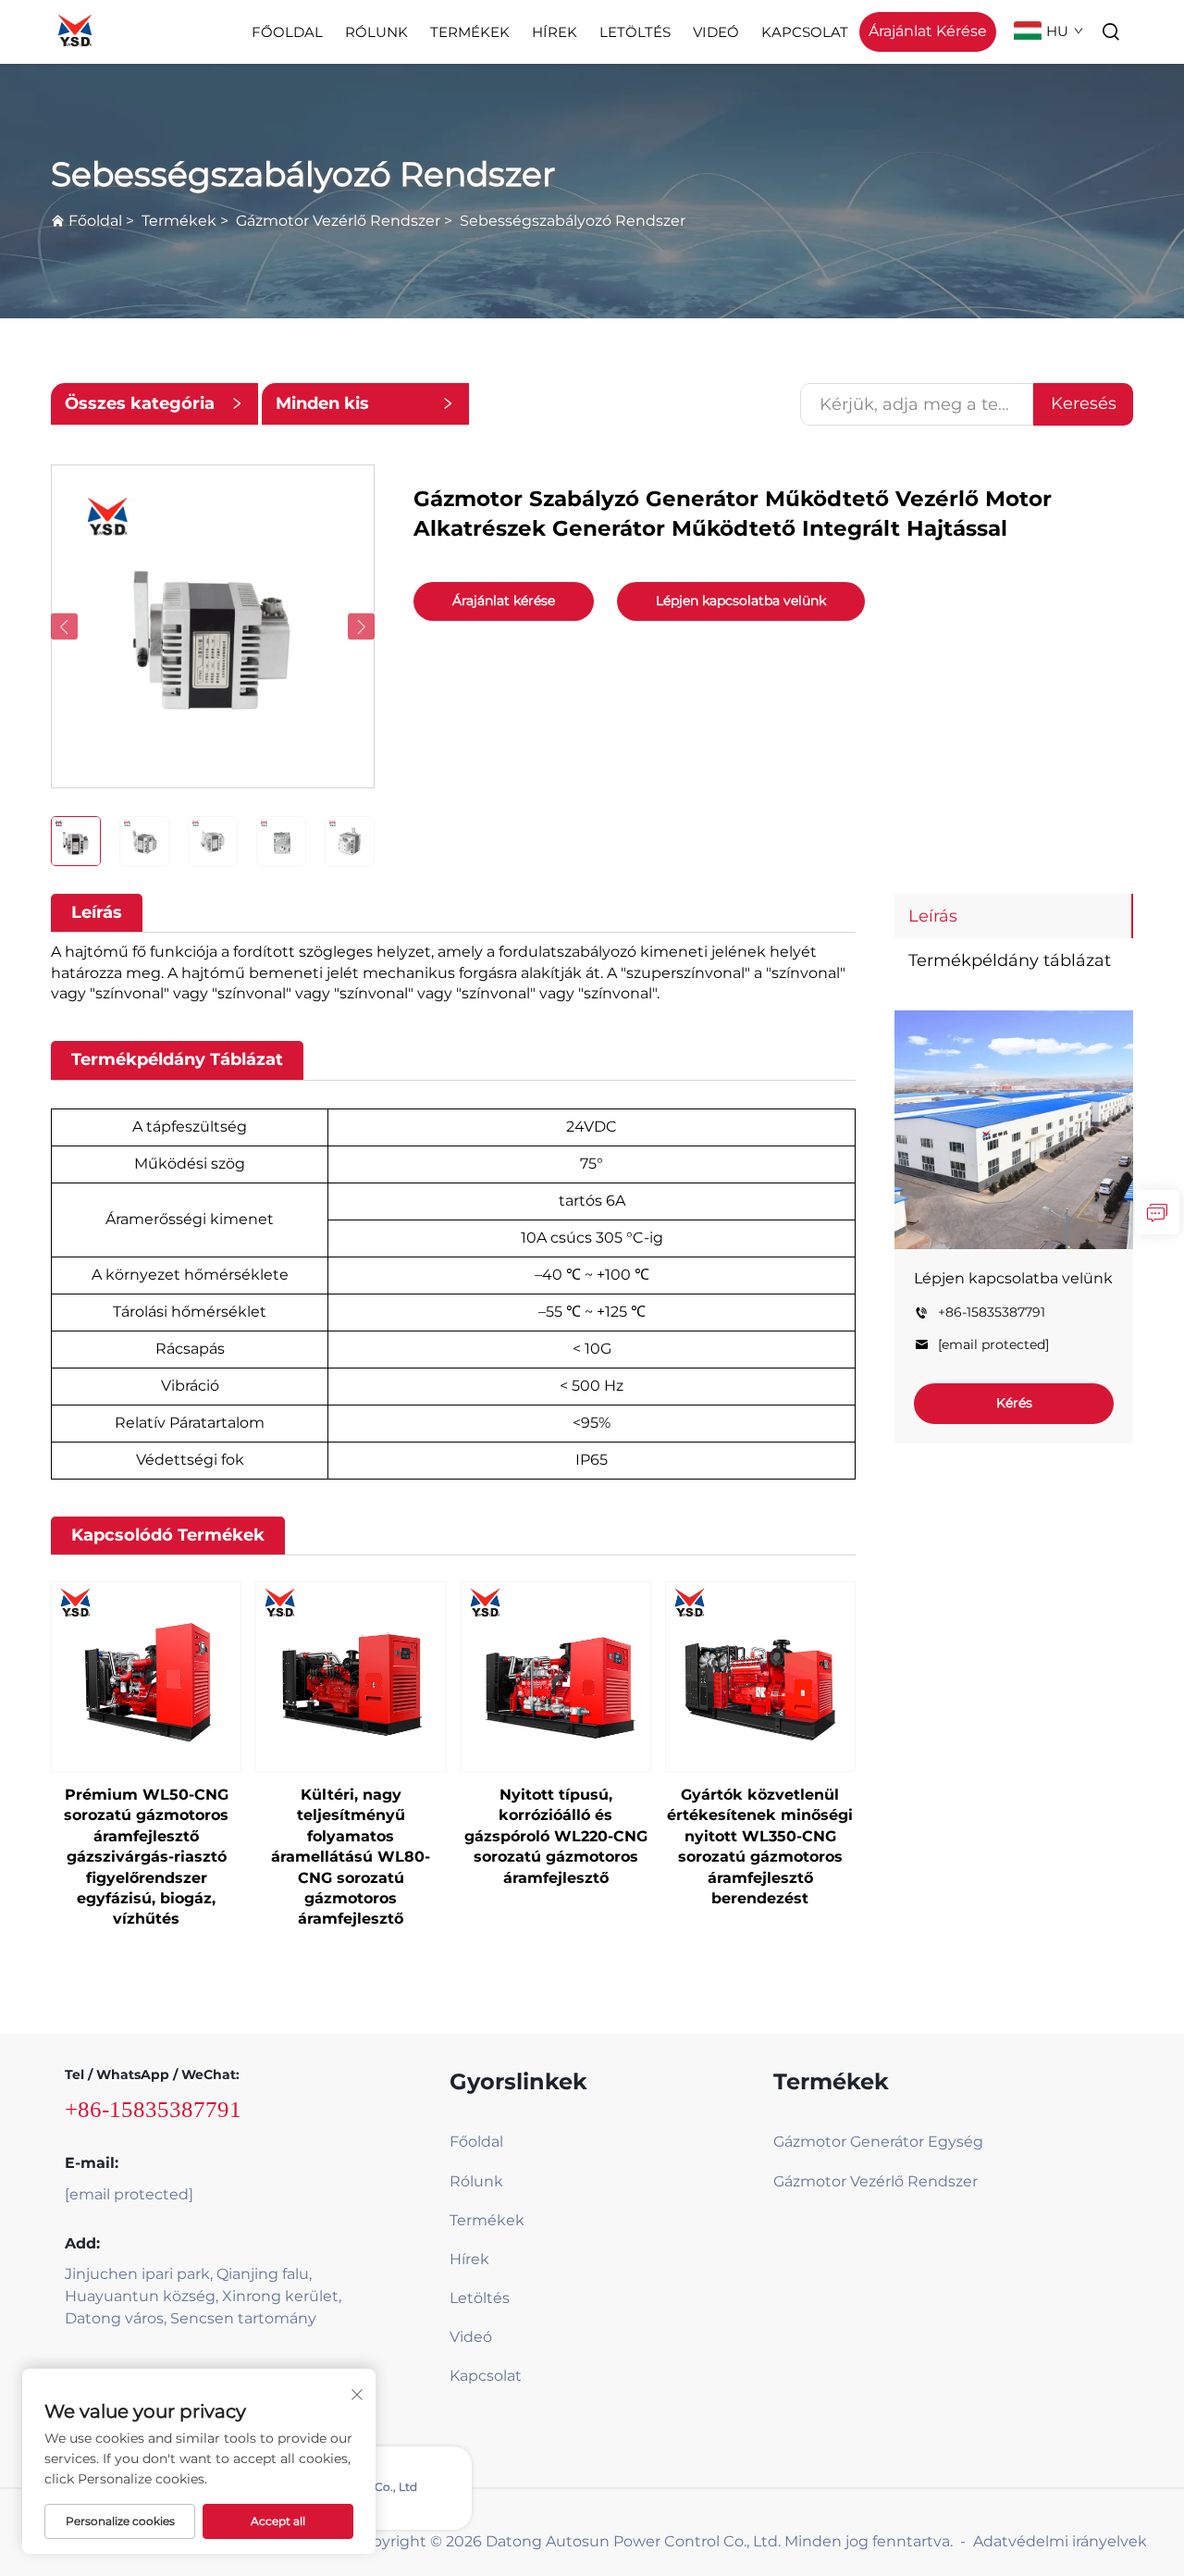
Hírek (555, 32)
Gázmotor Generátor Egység (878, 2142)
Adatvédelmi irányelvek (1060, 2541)
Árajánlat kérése (504, 601)
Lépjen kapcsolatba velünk (741, 601)
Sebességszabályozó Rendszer (573, 221)
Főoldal (287, 32)
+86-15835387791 (992, 1313)
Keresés (1084, 403)
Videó (716, 32)
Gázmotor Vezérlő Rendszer (338, 221)
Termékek (470, 32)
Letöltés (635, 32)
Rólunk (376, 32)
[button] (64, 627)
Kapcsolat (805, 32)
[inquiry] (1157, 1212)
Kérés (1014, 1403)
